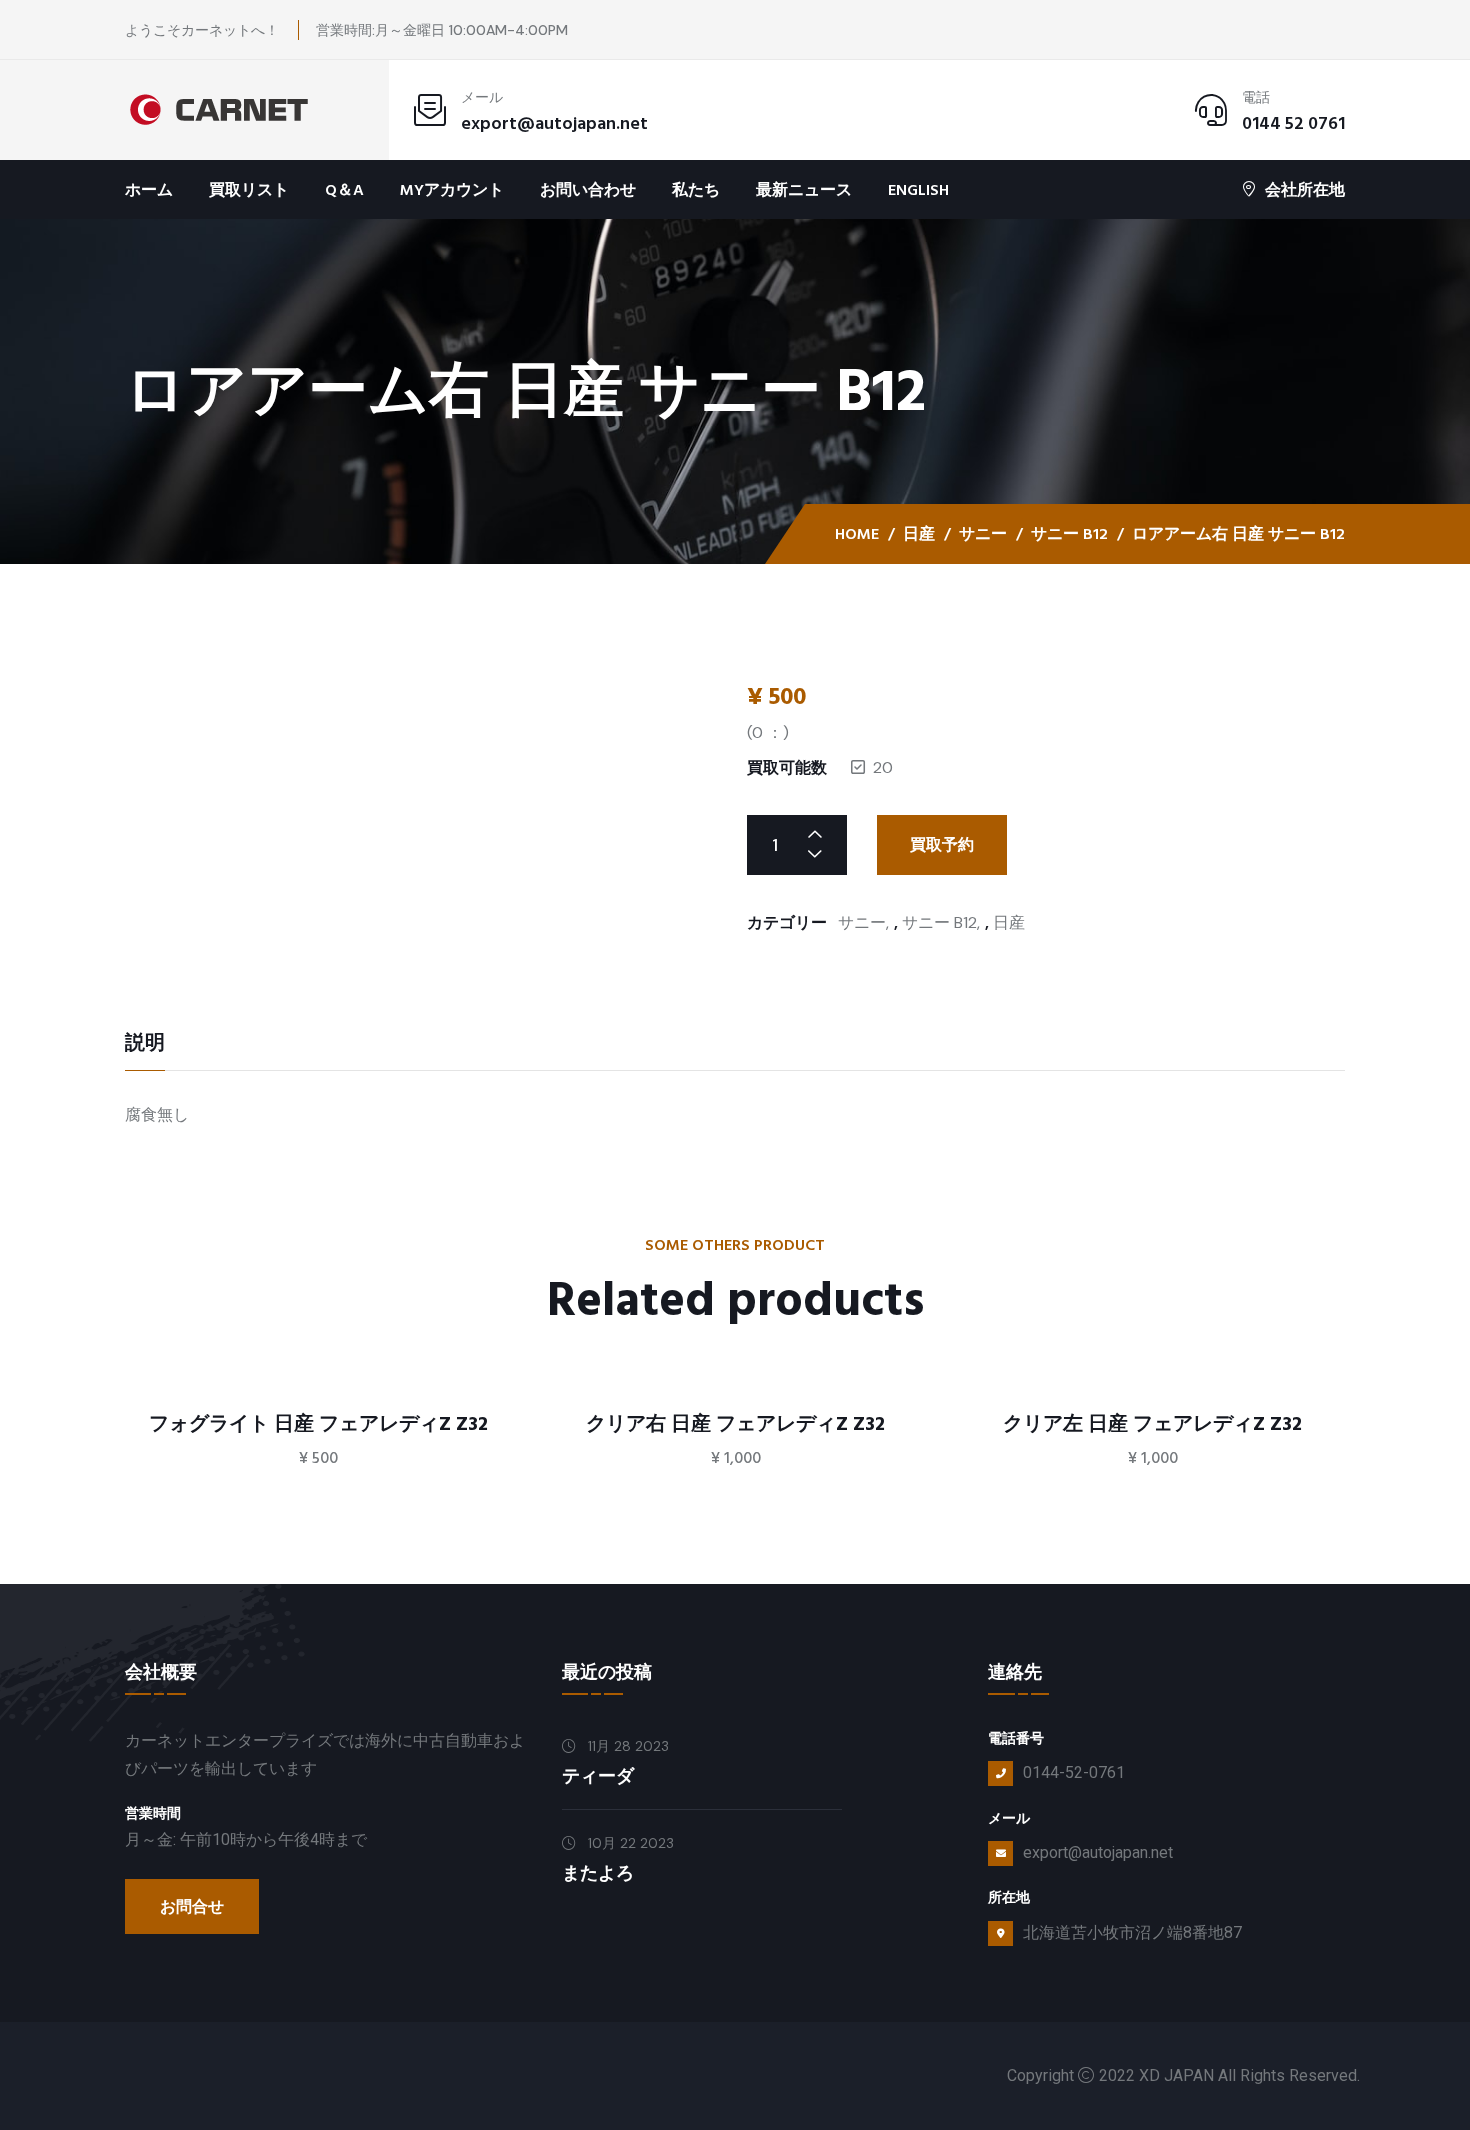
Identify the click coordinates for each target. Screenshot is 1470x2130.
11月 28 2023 (626, 1746)
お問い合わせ (588, 190)
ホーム (149, 190)
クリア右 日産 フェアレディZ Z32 (735, 1424)
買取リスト (249, 190)
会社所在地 (1305, 189)
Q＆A (344, 190)
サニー (983, 534)
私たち (696, 190)
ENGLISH (918, 190)
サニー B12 (1069, 534)
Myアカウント (452, 190)
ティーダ (598, 1776)
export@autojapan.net (554, 123)
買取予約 (942, 845)
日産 (919, 534)
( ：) (768, 732)
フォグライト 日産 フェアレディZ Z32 (318, 1424)
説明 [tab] (145, 1045)
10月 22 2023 (629, 1843)
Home (857, 534)
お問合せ (192, 1907)
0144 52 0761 (1293, 123)
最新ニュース (804, 190)
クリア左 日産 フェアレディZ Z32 (1152, 1424)
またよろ (598, 1873)
